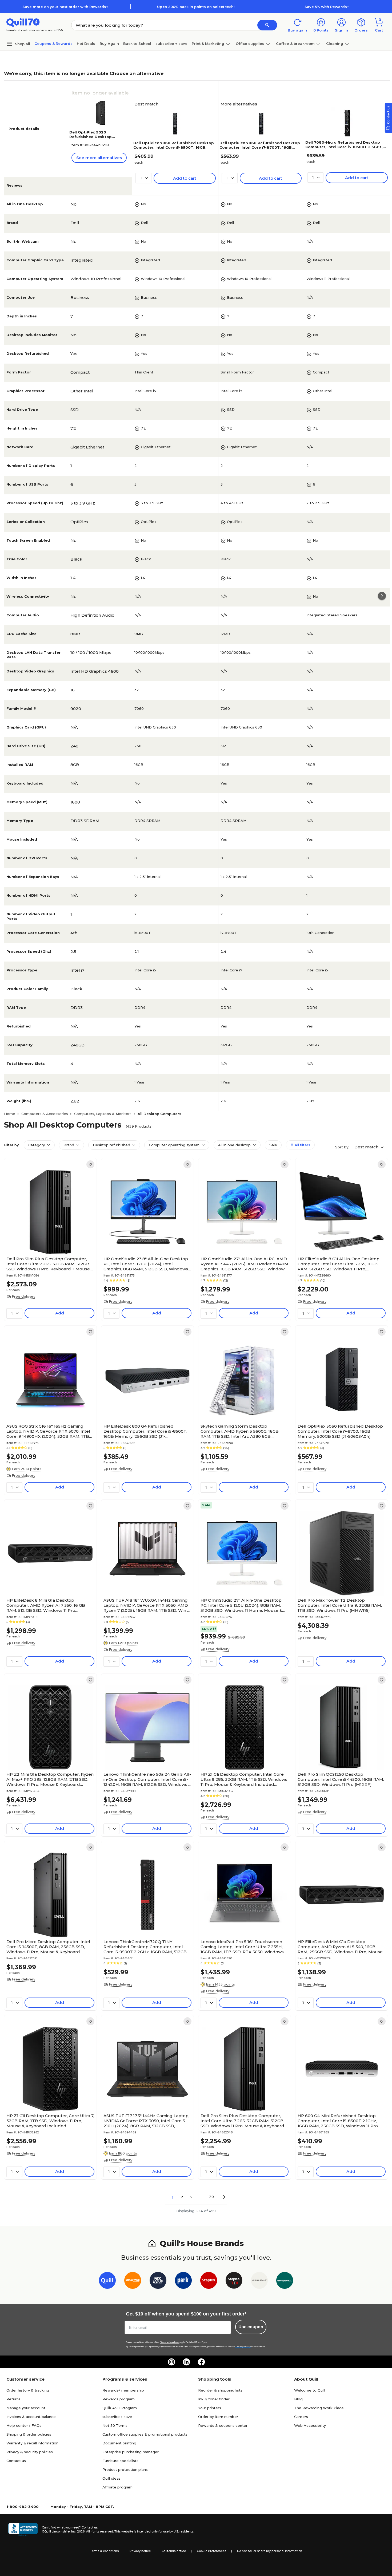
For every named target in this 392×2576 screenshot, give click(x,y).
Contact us (16, 2461)
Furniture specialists (120, 2461)
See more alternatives (99, 158)
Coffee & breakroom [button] (295, 44)
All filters (302, 1145)
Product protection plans (125, 2469)
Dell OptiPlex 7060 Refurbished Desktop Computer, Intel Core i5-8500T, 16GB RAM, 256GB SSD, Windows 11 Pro (174, 147)
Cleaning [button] (335, 44)
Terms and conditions (170, 2342)
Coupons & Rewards (53, 44)
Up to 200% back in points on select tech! (196, 7)
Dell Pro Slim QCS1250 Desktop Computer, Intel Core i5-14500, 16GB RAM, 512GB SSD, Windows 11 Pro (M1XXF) (341, 1779)
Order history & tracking (28, 2390)
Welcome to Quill (310, 2390)
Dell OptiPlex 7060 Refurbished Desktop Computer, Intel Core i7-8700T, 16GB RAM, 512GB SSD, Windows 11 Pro (260, 147)
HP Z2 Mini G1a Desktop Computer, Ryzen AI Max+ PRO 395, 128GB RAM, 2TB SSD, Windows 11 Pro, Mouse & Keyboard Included (50, 1779)
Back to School (137, 44)
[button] (267, 25)
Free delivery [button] (23, 1296)
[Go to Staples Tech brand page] (234, 2281)
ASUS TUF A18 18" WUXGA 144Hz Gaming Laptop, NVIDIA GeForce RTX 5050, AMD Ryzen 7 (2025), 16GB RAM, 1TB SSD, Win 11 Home (147, 1605)
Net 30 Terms (115, 2425)
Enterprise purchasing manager (131, 2452)
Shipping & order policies (29, 2434)
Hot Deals (86, 44)
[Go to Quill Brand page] (107, 2281)
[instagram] (171, 2362)
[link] (90, 1164)
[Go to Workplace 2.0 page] (285, 2281)
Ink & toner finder (214, 2399)
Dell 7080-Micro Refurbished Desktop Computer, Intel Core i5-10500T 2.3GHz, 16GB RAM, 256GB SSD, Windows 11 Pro (344, 147)
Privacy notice (140, 2551)
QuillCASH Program (120, 2408)
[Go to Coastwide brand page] (133, 2281)
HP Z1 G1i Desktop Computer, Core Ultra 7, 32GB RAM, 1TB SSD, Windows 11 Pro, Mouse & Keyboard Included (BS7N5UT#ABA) (50, 2121)
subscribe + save (171, 44)
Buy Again (109, 44)
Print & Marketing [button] (208, 44)
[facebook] (201, 2362)
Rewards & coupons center (223, 2425)
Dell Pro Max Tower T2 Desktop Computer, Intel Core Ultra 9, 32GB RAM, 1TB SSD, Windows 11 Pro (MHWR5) (340, 1605)
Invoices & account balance (31, 2417)
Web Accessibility (310, 2425)
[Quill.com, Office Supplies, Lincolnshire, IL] (23, 2530)
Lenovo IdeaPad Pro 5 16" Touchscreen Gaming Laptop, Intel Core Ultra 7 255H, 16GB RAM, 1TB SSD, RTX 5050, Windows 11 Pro (244, 1947)
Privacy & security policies (30, 2452)
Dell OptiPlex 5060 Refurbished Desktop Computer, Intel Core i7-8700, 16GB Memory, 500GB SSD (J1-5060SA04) (340, 1431)
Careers (301, 2417)
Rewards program (119, 2399)
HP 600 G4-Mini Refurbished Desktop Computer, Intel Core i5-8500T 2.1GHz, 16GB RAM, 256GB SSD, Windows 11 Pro (338, 2121)
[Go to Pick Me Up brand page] (158, 2281)
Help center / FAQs (24, 2425)
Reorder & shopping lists (220, 2390)
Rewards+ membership (123, 2390)
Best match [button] (367, 1147)
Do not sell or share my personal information (270, 2551)
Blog (298, 2399)
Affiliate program (117, 2487)
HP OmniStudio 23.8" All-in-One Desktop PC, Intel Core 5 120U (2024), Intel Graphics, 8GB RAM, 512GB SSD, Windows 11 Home (146, 1264)
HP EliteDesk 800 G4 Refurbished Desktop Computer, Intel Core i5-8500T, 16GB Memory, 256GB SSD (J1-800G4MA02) (145, 1431)
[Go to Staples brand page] (209, 2281)
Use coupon (251, 2327)
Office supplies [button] (250, 44)
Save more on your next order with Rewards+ (65, 7)
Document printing (119, 2443)
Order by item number (218, 2417)
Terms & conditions (104, 2551)
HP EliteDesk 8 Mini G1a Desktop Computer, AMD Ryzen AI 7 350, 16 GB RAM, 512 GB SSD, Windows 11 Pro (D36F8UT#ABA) (46, 1605)
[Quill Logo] (23, 22)
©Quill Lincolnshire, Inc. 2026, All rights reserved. (78, 2531)
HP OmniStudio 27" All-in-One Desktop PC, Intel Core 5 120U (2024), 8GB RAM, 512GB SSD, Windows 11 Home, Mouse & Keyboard (241, 1605)
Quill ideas (111, 2478)
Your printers (210, 2408)
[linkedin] (186, 2362)
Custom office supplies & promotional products (145, 2434)
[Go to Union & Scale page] (259, 2281)
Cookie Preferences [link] (211, 2551)
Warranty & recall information (32, 2443)
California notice (174, 2551)
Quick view (48, 1238)
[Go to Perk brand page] (183, 2281)
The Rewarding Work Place (319, 2408)
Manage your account (26, 2408)
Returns (13, 2399)
